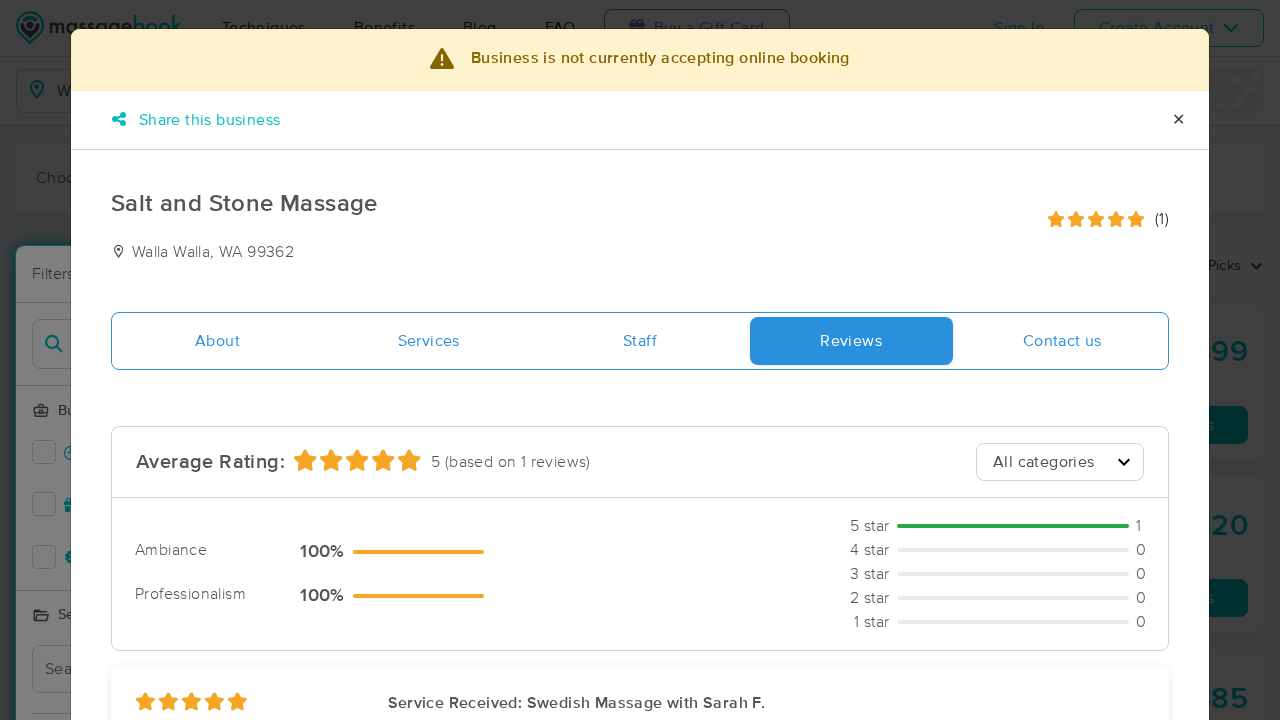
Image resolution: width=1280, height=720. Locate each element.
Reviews (851, 341)
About (217, 341)
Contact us (1062, 341)
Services (429, 341)
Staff (640, 341)
